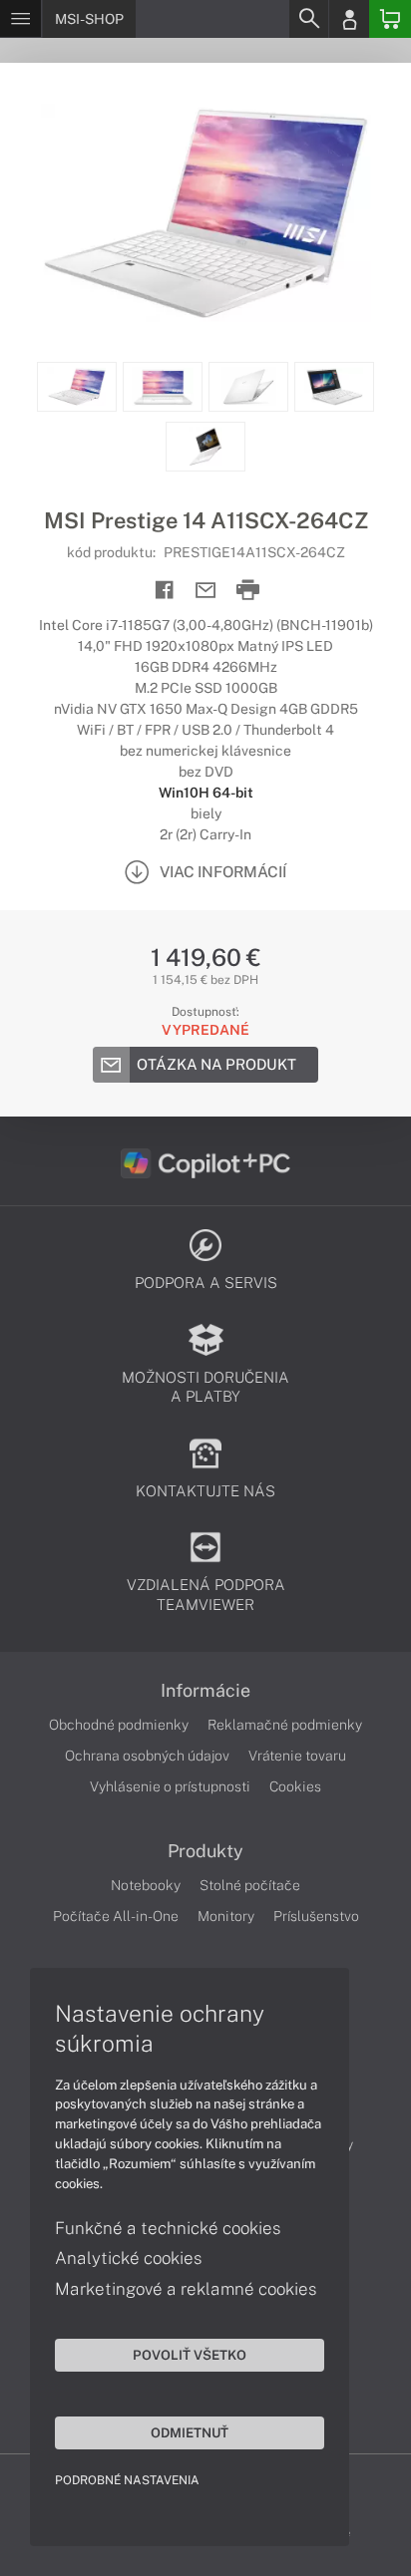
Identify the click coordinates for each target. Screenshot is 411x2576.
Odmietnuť (190, 2432)
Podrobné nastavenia (127, 2480)
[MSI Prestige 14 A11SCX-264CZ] (205, 212)
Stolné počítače (250, 1885)
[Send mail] (206, 591)
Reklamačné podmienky (285, 1725)
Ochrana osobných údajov (147, 1756)
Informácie (205, 1691)
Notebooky (146, 1885)
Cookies (295, 1786)
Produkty (205, 1851)
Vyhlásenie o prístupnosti (170, 1786)
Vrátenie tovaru (297, 1756)
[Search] (308, 19)
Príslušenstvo (316, 1916)
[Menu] (20, 19)
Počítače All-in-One (116, 1916)
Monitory (226, 1916)
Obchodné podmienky (119, 1725)
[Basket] (390, 19)
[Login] (349, 19)
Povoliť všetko (190, 2355)
